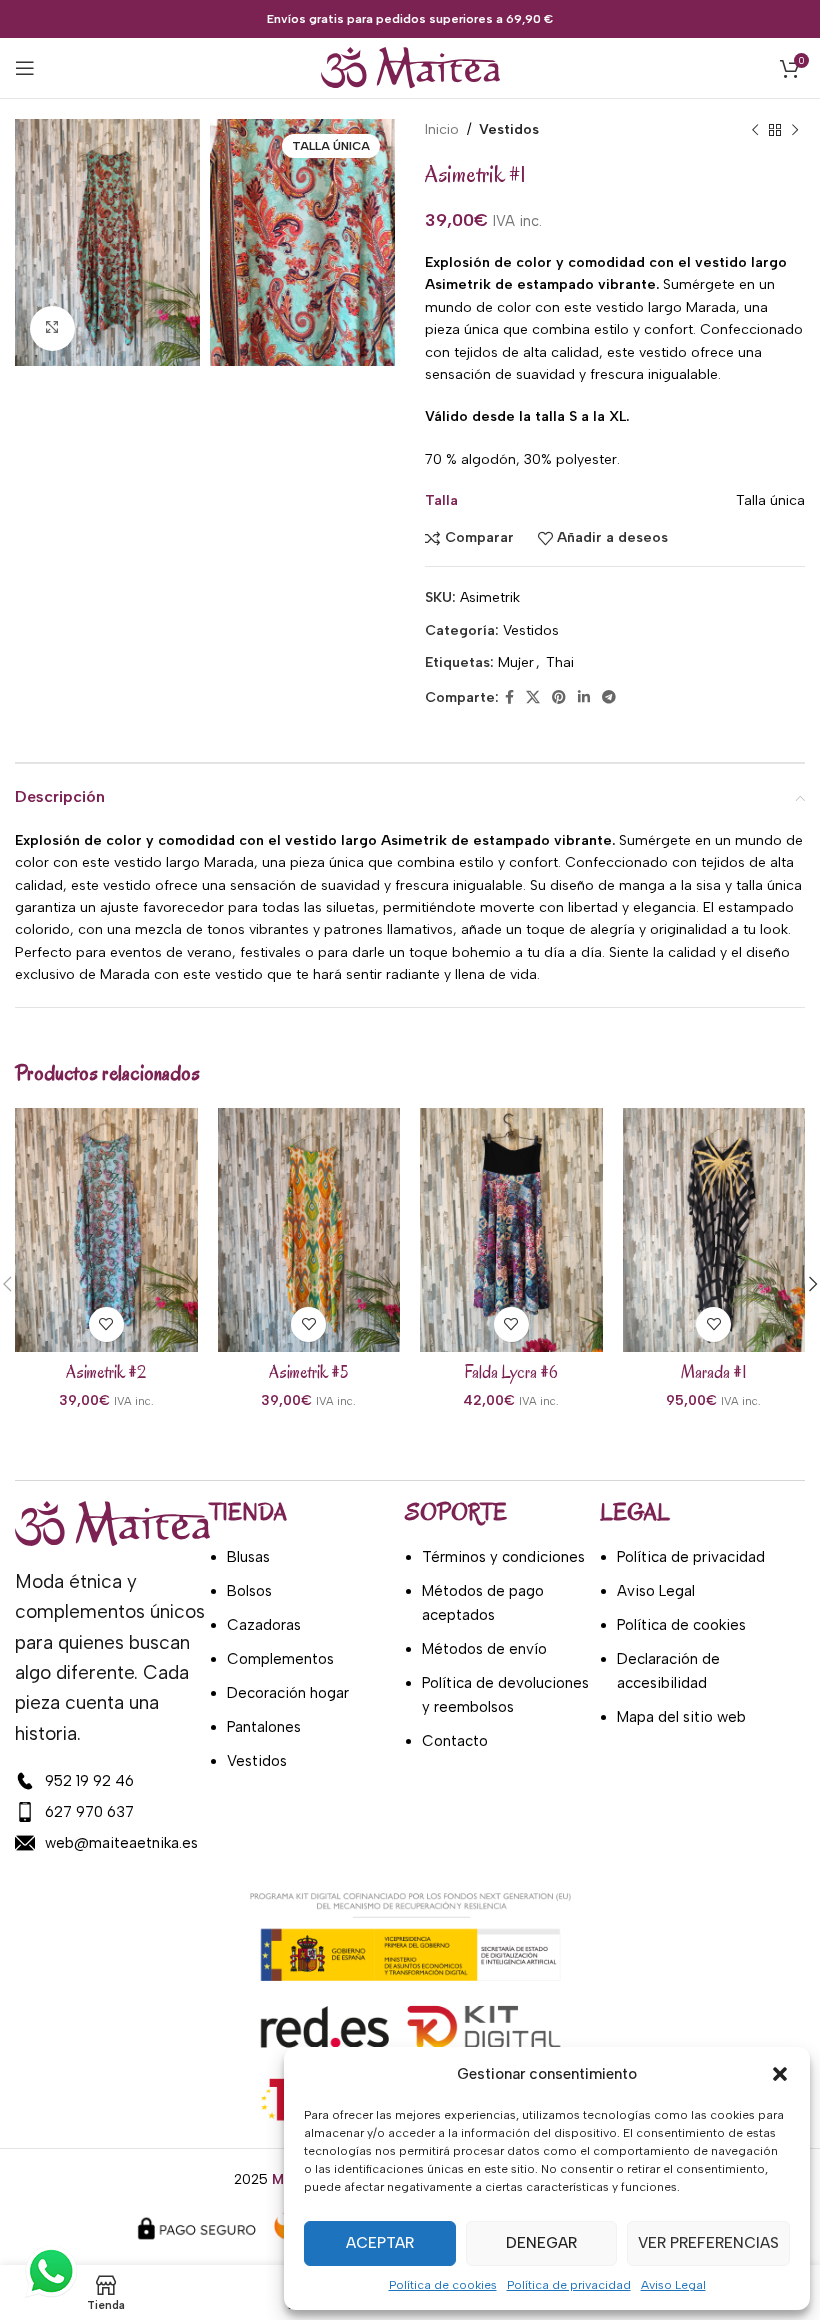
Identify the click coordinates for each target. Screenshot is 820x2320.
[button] (780, 2074)
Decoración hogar (288, 1693)
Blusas (248, 1557)
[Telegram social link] (609, 698)
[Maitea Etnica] (50, 2271)
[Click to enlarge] (52, 328)
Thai (560, 662)
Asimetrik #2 (106, 1372)
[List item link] (112, 1781)
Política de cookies (443, 2285)
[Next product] (795, 130)
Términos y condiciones (503, 1557)
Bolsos (249, 1591)
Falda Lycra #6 (511, 1372)
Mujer (516, 662)
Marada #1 (713, 1372)
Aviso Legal (673, 2285)
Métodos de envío (484, 1649)
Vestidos (509, 129)
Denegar (541, 2243)
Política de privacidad (569, 2285)
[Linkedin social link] (584, 698)
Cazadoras (264, 1625)
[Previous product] (755, 130)
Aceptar (380, 2243)
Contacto (455, 1741)
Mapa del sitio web (681, 1717)
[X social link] (533, 698)
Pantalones (264, 1727)
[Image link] (112, 1522)
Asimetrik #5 (308, 1372)
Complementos (280, 1659)
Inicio (442, 129)
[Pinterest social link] (559, 698)
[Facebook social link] (509, 698)
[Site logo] (410, 67)
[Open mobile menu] (25, 68)
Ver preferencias (708, 2243)
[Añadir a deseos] (106, 1324)
